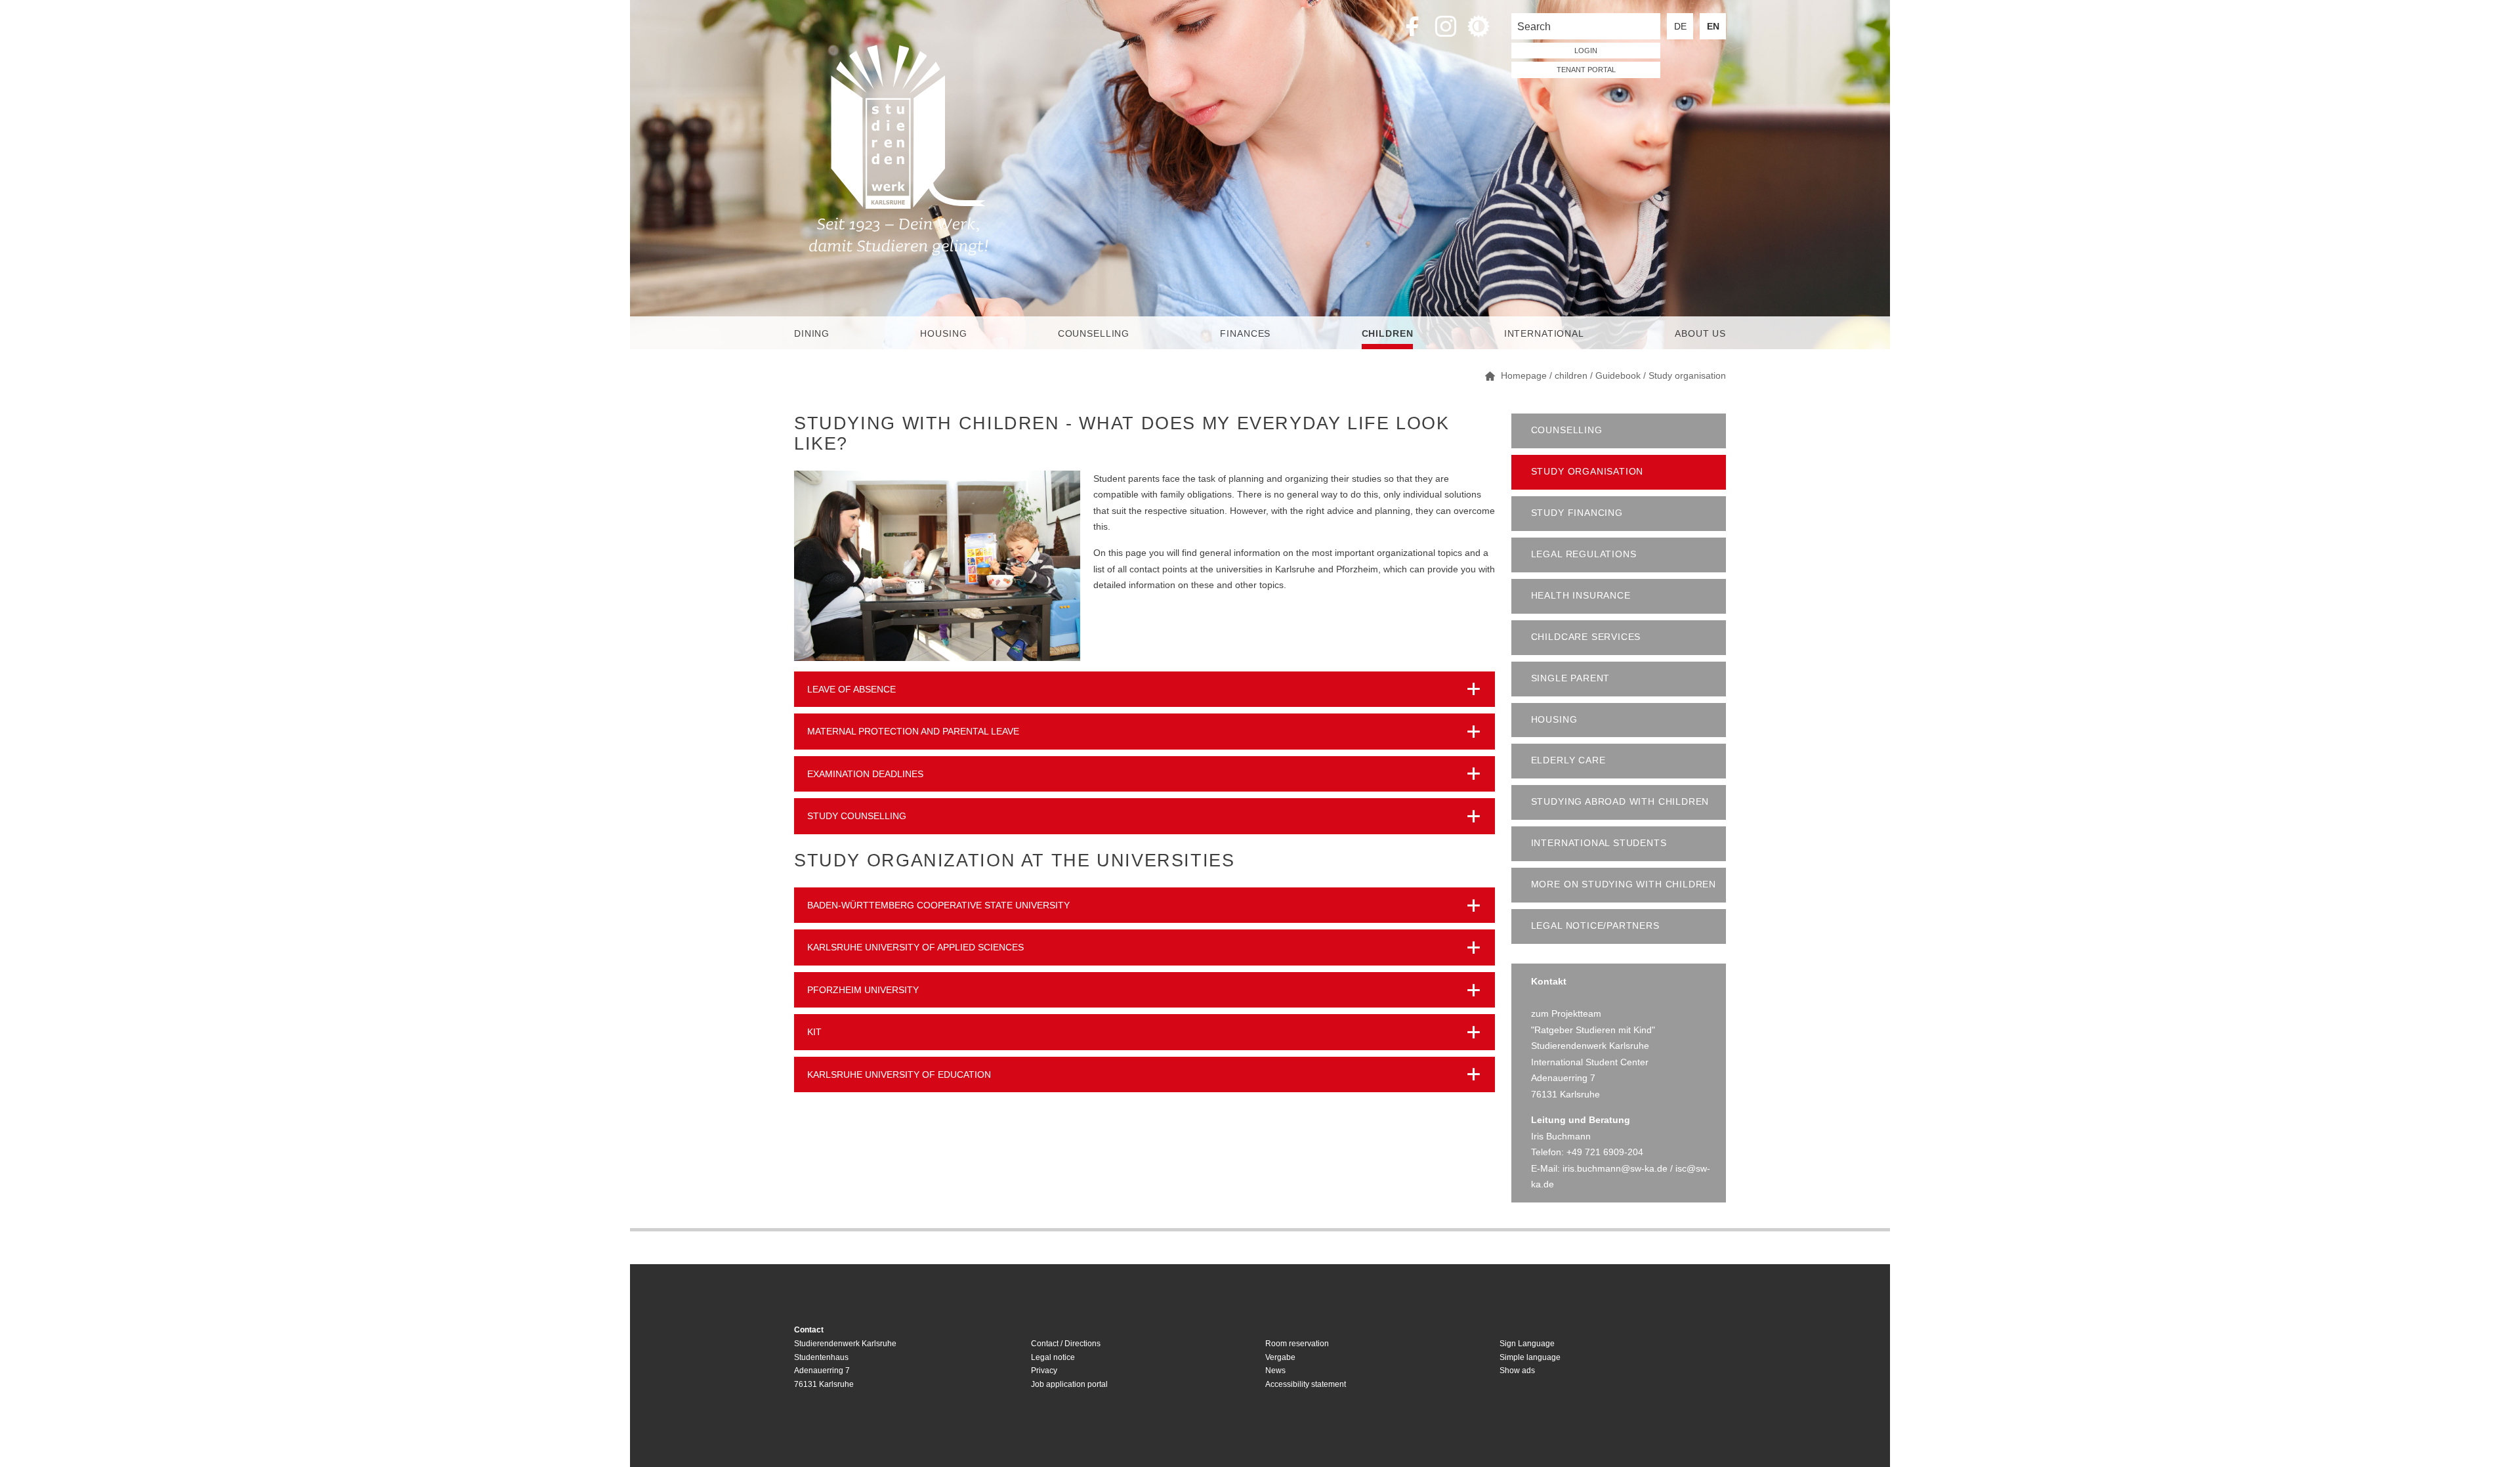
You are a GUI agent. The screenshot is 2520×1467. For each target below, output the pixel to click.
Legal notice (1053, 1357)
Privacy (1044, 1371)
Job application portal (1069, 1384)
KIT (814, 1032)
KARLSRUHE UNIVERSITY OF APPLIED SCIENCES (915, 947)
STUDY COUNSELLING (857, 816)
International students (1599, 843)
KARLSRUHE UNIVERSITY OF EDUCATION (899, 1074)
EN (1713, 26)
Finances (1245, 333)
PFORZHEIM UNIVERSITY (863, 990)
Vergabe (1280, 1357)
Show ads (1517, 1371)
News (1275, 1371)
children (1388, 333)
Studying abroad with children (1620, 802)
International (1544, 333)
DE (1680, 26)
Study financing (1577, 513)
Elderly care (1568, 760)
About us (1700, 333)
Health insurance (1581, 596)
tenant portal (1586, 70)
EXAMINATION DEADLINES (865, 774)
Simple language (1530, 1357)
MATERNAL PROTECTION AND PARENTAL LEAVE (913, 731)
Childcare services (1586, 637)
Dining (812, 333)
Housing (943, 333)
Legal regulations (1584, 554)
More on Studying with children (1624, 884)
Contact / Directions (1066, 1344)
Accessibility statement (1306, 1384)
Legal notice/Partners (1595, 926)
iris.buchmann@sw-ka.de (1615, 1168)
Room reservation (1297, 1344)
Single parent (1571, 678)
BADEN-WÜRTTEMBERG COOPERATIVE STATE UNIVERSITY (938, 905)
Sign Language (1527, 1344)
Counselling (1094, 333)
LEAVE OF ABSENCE (851, 689)
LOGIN (1586, 51)
